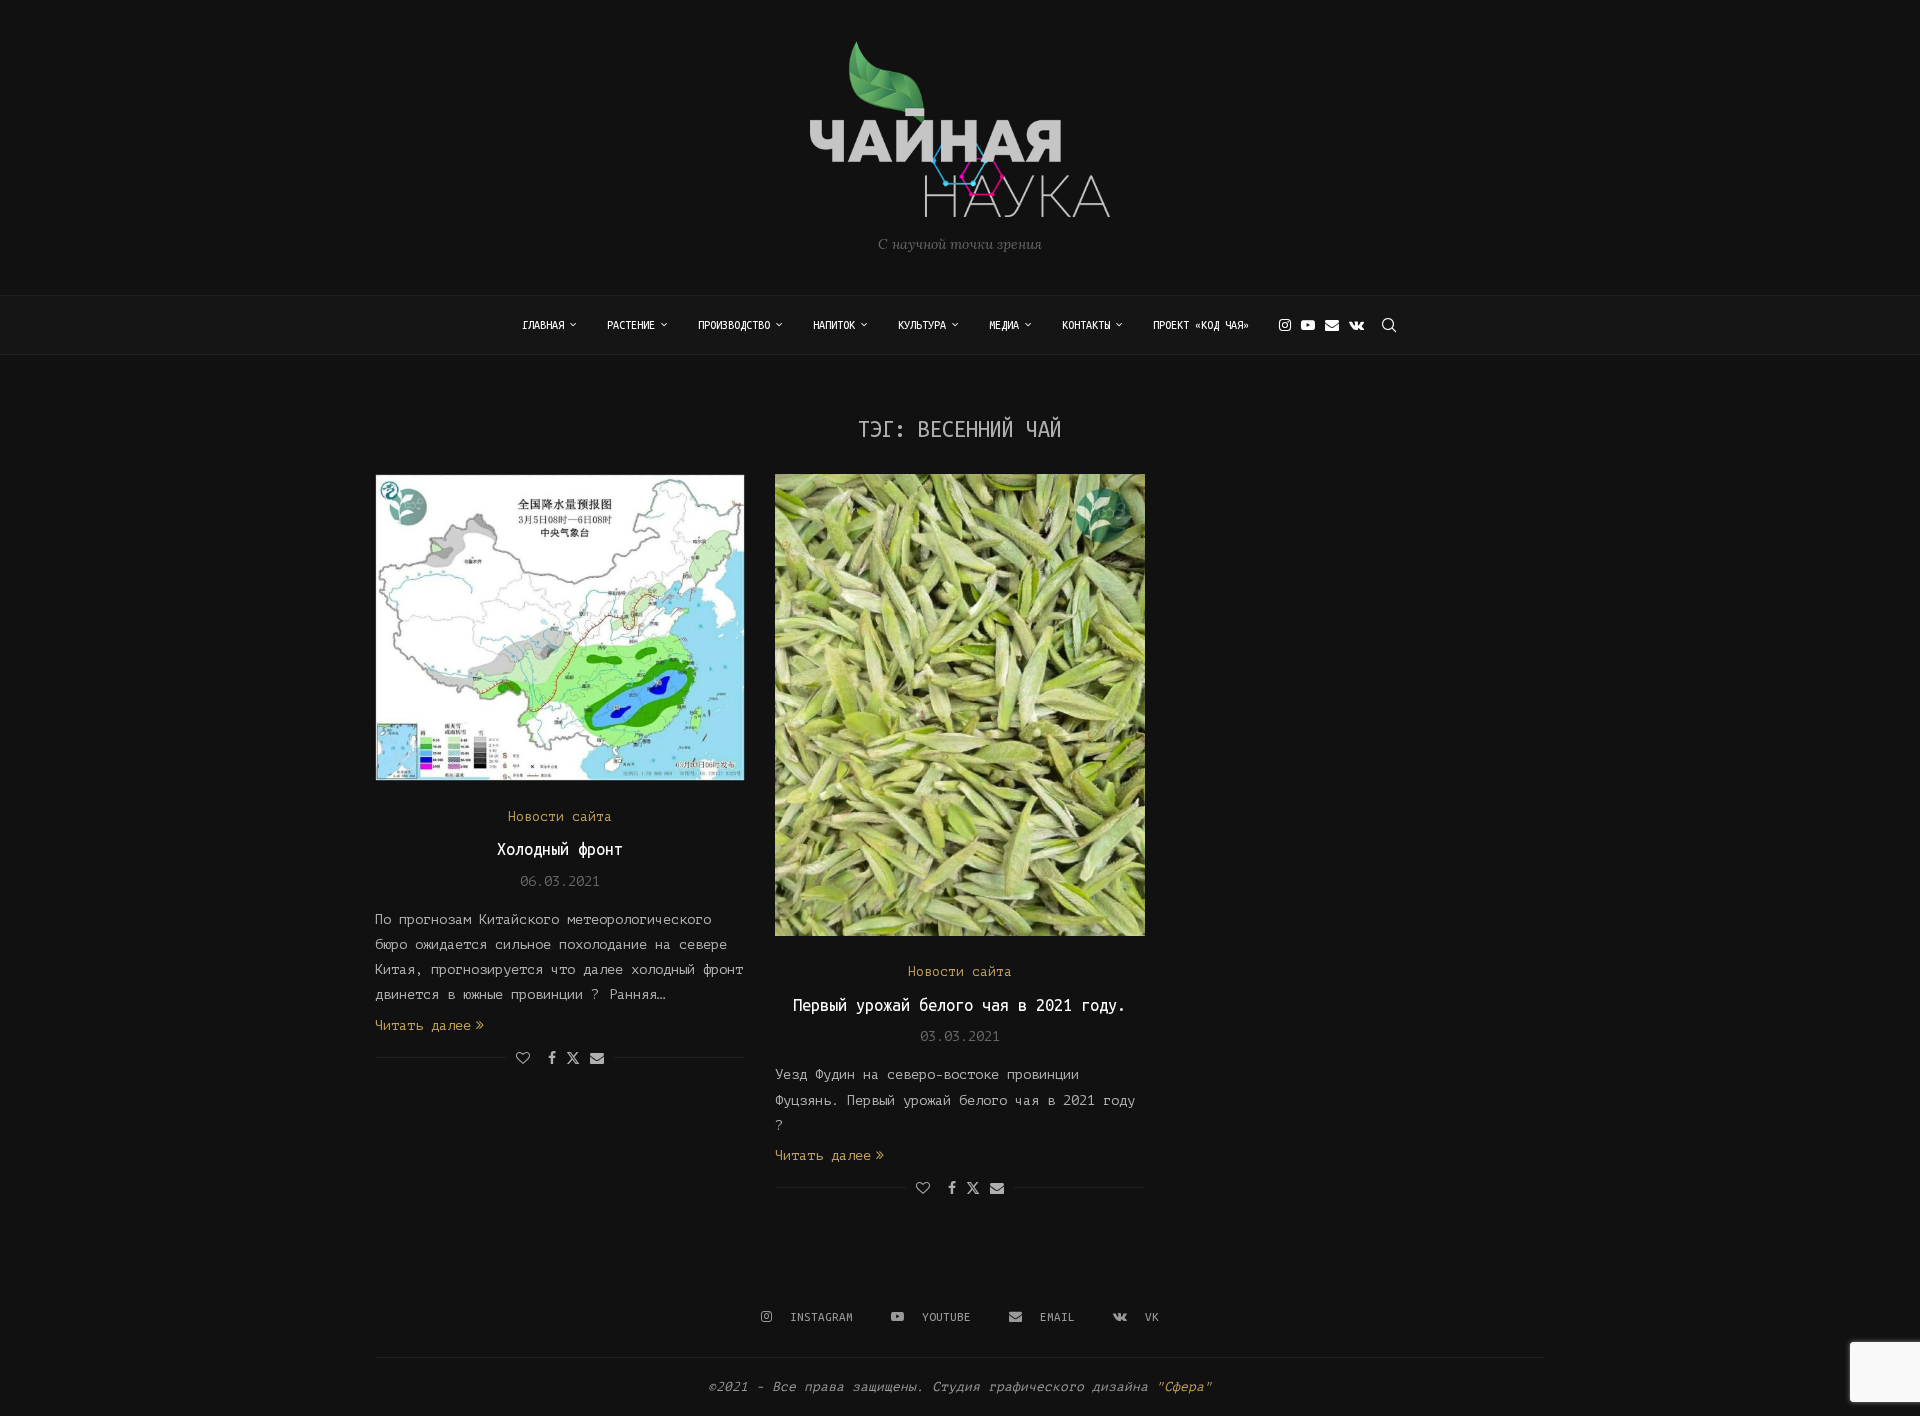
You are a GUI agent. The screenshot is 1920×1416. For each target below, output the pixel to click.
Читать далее (423, 1025)
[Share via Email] (597, 1058)
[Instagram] (1285, 325)
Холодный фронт (560, 849)
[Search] (1389, 325)
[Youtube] (1308, 325)
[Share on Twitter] (573, 1057)
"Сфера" (1184, 1386)
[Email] (1332, 325)
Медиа (1004, 325)
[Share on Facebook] (552, 1058)
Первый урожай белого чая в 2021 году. (959, 1005)
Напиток (834, 325)
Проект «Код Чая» (1201, 325)
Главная (543, 325)
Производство (734, 325)
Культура (922, 325)
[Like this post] (523, 1058)
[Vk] (1356, 325)
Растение (631, 325)
